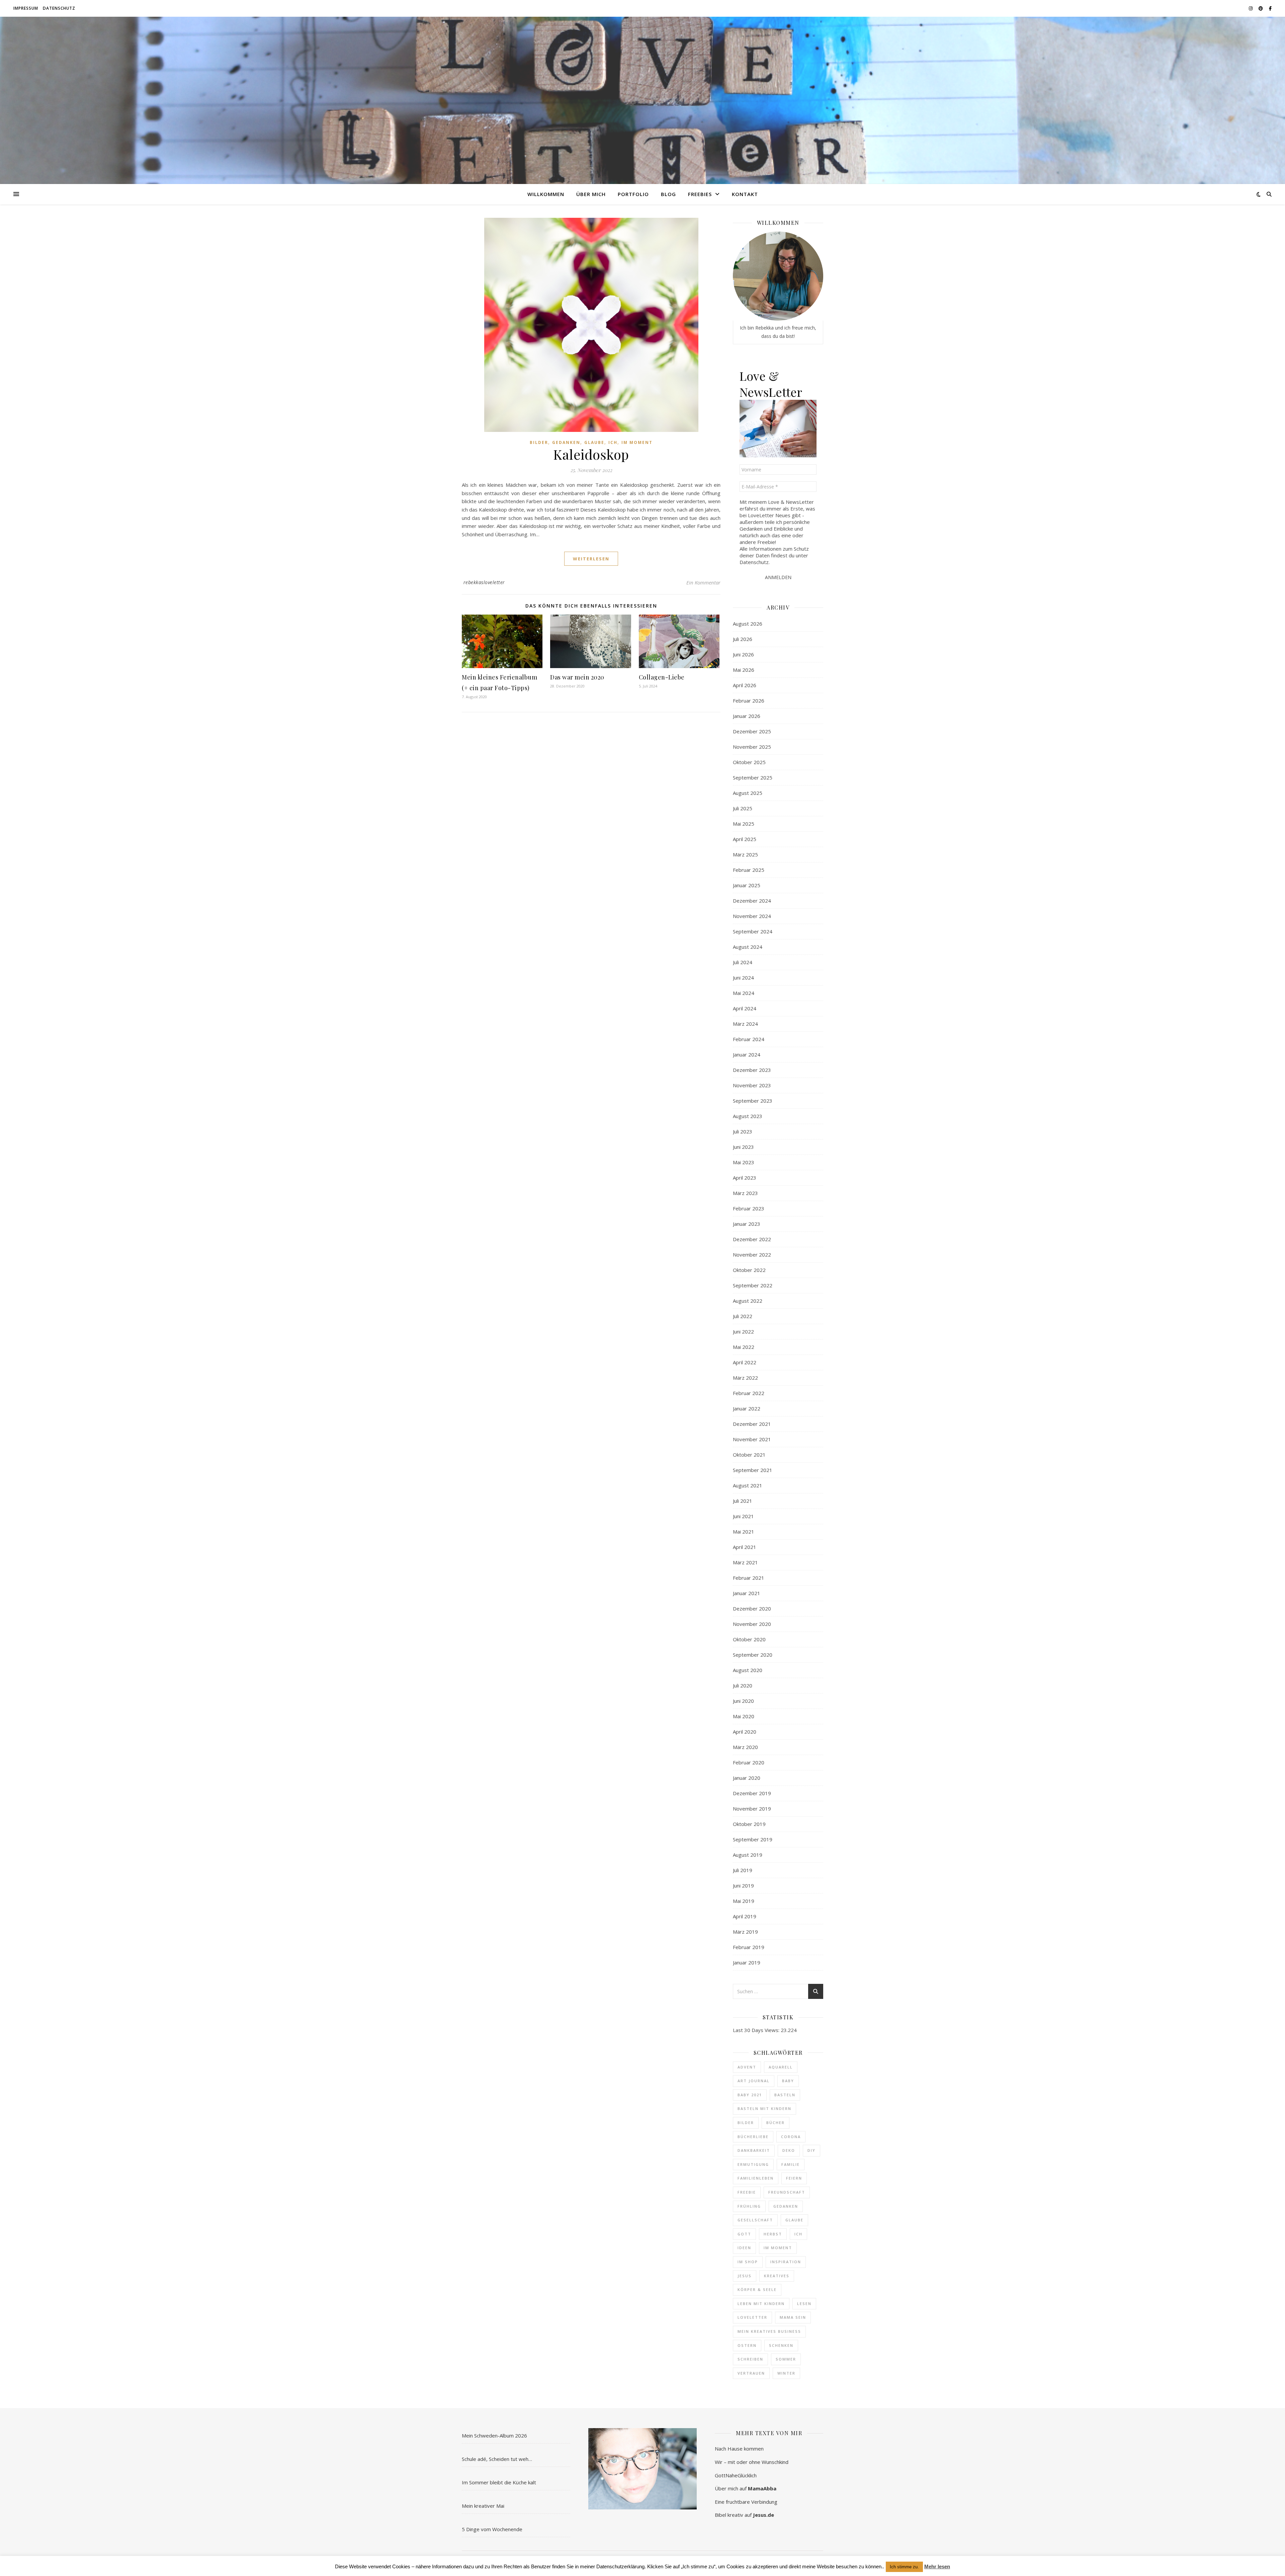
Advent (747, 2067)
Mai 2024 (744, 993)
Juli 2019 (743, 1870)
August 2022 (748, 1301)
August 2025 (748, 793)
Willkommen (546, 194)
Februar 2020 (749, 1762)
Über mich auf (746, 2488)
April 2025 (745, 839)
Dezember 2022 (752, 1239)
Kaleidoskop (591, 454)
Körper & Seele (757, 2289)
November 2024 (752, 916)
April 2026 (745, 685)
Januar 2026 (747, 716)
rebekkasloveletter (484, 582)
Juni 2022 (743, 1331)
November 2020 (752, 1624)
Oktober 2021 (749, 1455)
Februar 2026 (749, 701)
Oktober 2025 (749, 762)
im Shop (748, 2262)
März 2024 (745, 1024)
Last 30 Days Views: (757, 2030)
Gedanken (566, 442)
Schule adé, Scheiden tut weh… (497, 2459)
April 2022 (745, 1362)
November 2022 (752, 1255)
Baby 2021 (750, 2095)
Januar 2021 (747, 1593)
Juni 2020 (743, 1701)
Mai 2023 (744, 1162)
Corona (791, 2137)
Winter (786, 2373)
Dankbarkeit (754, 2150)
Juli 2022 (743, 1316)
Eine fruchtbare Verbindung (746, 2502)
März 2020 (745, 1747)
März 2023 (745, 1193)
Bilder (539, 442)
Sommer (786, 2359)
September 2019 (753, 1839)
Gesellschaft (755, 2220)
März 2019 (745, 1932)
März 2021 (745, 1562)
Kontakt (745, 194)
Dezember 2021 (752, 1424)
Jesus (745, 2276)
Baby (788, 2081)
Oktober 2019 (749, 1824)
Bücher (776, 2123)
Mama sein (793, 2317)
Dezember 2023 (752, 1070)
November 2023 (752, 1085)
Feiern (794, 2178)
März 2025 (745, 854)
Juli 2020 (743, 1685)
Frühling (749, 2206)
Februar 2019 (749, 1947)
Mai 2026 (744, 670)
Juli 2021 (743, 1501)
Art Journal (754, 2081)
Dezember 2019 (752, 1793)
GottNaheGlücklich (736, 2475)
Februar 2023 (749, 1208)
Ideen (744, 2248)
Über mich (591, 194)
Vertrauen (751, 2373)
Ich (613, 442)
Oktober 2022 (749, 1270)
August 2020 (748, 1670)
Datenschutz (59, 8)
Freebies (700, 194)
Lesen (804, 2304)
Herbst (773, 2234)
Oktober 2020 (749, 1639)
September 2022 (753, 1285)
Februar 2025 (749, 870)
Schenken (781, 2345)
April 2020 (745, 1732)
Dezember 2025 (752, 731)
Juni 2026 (743, 654)
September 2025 (753, 777)
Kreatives (777, 2276)
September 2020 (753, 1655)
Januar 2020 (747, 1778)
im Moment (778, 2248)
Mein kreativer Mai (483, 2506)
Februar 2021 (749, 1578)
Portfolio (633, 194)
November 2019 (752, 1809)
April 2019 (745, 1916)
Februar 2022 (749, 1393)
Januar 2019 (747, 1962)
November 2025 (752, 747)
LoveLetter (752, 2317)
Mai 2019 (744, 1901)
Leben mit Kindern (761, 2304)
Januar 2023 (747, 1224)
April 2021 (745, 1547)
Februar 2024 (749, 1039)
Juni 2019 (743, 1885)
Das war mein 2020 (577, 677)
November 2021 (752, 1439)
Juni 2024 (743, 978)
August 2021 (748, 1485)
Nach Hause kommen (739, 2449)
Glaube (594, 442)
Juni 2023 (743, 1147)
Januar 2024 (747, 1054)
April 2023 (745, 1178)
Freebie (747, 2192)
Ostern (747, 2345)
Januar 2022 (747, 1408)
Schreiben (750, 2359)
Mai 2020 (744, 1716)
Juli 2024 (743, 962)
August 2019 (748, 1855)
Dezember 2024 (752, 901)
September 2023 (753, 1101)
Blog (668, 194)
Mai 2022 (744, 1347)
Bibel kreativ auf (744, 2515)
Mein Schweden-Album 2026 (494, 2435)
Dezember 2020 (752, 1608)
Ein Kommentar (703, 582)
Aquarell (781, 2067)
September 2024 (753, 931)
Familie (791, 2164)
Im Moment (637, 442)
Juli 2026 (743, 639)
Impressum (26, 8)
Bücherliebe (753, 2137)
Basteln (785, 2095)
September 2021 (753, 1470)
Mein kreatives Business (769, 2331)
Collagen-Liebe (662, 677)
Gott (744, 2234)
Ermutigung (753, 2164)
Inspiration (786, 2262)
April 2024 (745, 1008)
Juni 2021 (743, 1516)
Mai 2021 (744, 1532)
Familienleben (756, 2178)
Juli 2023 (743, 1131)
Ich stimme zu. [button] (904, 2567)
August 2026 (748, 624)
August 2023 (748, 1116)
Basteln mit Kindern (764, 2108)
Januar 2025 (747, 885)
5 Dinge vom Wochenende (492, 2529)
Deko (789, 2150)
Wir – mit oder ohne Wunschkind (752, 2462)
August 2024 (748, 947)
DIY (811, 2150)
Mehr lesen (937, 2566)
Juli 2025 (743, 808)
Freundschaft (787, 2192)
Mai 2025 (744, 824)
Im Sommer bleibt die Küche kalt (499, 2482)
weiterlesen (591, 559)
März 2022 (745, 1378)
